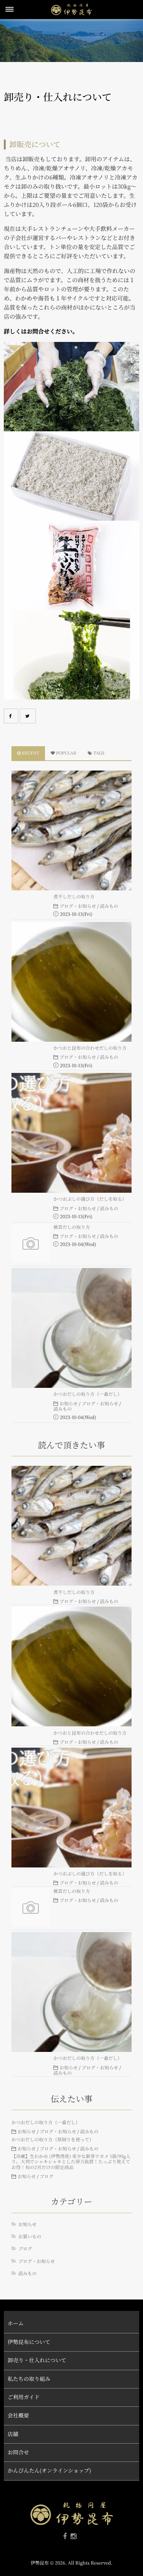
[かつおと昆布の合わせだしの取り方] (71, 982)
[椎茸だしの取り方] (31, 1243)
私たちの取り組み (29, 2379)
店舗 (13, 2434)
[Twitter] (28, 716)
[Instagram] (73, 2536)
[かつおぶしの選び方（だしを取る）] (71, 1133)
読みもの (109, 906)
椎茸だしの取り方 (72, 1227)
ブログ (47, 2177)
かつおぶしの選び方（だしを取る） (90, 1199)
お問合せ (18, 2452)
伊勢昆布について (29, 2342)
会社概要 (18, 2415)
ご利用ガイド (24, 2397)
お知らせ (69, 1404)
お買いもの (30, 2237)
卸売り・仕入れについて (37, 2360)
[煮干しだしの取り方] (71, 830)
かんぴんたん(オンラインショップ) (49, 2471)
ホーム (16, 2323)
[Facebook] (11, 716)
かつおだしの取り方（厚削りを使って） (53, 2140)
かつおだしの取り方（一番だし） (88, 1394)
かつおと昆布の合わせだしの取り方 (90, 1048)
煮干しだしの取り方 (74, 897)
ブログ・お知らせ (78, 906)
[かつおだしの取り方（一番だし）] (71, 1328)
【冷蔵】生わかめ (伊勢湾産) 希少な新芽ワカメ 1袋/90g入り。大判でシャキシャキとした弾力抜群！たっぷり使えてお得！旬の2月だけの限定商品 (71, 2162)
